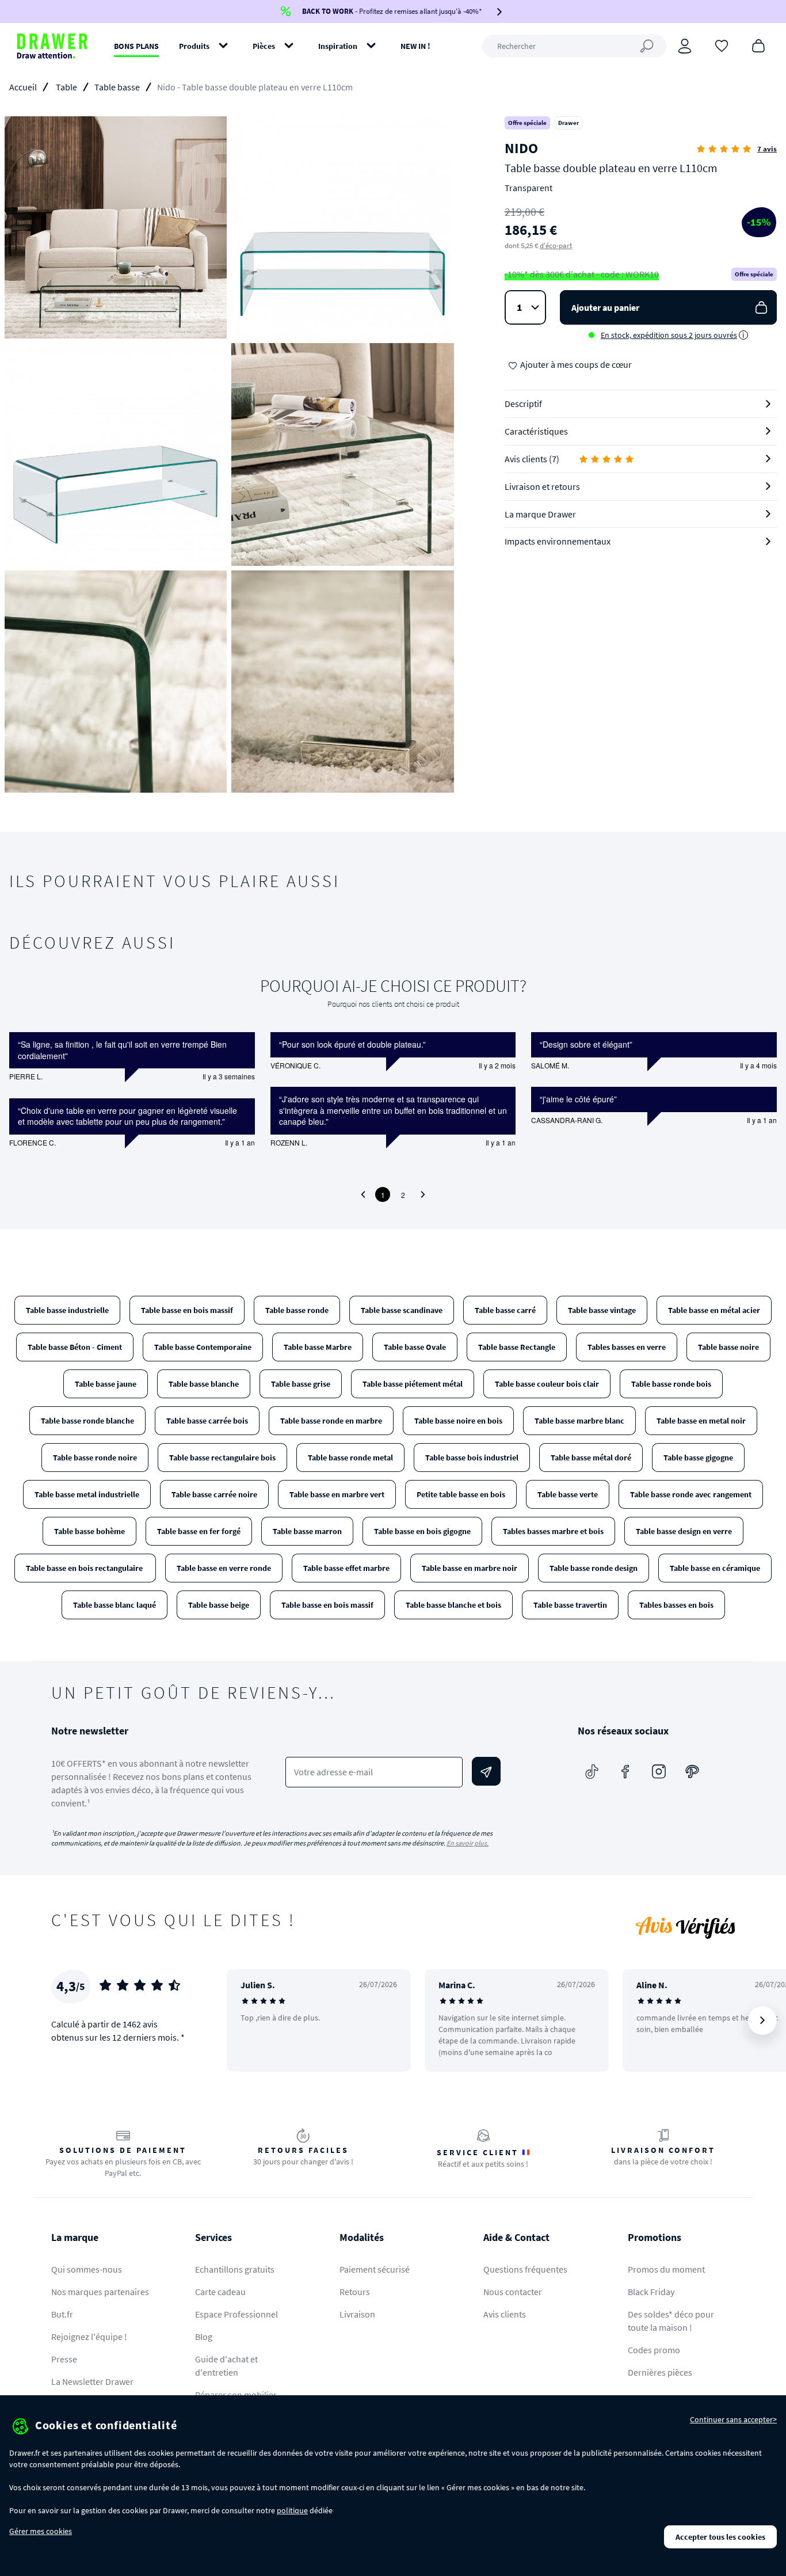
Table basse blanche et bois (453, 1605)
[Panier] (758, 45)
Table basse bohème (89, 1531)
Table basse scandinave (402, 1310)
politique (292, 2510)
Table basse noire (728, 1347)
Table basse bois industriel (472, 1458)
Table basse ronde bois (671, 1384)
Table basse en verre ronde (224, 1568)
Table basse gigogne (698, 1458)
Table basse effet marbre (346, 1568)
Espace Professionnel (236, 2314)
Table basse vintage (602, 1310)
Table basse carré (505, 1310)
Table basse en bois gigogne (422, 1531)
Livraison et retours (542, 486)
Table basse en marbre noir (470, 1568)
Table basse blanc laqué (115, 1605)
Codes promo (654, 2350)
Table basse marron (307, 1531)
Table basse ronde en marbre (331, 1421)
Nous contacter (513, 2292)
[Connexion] (685, 46)
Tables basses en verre (627, 1347)
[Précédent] (250, 2021)
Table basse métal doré (591, 1458)
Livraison (357, 2314)
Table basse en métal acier (714, 1310)
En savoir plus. (468, 1843)
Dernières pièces (660, 2372)
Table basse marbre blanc (579, 1421)
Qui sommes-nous (87, 2269)
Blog (204, 2337)
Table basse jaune (106, 1384)
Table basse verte (568, 1494)
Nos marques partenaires (100, 2292)
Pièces (264, 46)
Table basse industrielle (67, 1310)
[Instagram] (659, 1771)
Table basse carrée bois (207, 1421)
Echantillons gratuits (235, 2269)
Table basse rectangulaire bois (222, 1458)
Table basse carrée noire (214, 1494)
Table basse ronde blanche (87, 1421)
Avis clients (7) (532, 459)
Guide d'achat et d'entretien (226, 2366)
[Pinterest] (692, 1771)
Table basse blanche (204, 1384)
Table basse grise (301, 1384)
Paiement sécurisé (375, 2269)
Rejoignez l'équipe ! (89, 2337)
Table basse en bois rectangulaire (85, 1568)
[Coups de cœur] (722, 45)
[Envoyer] (486, 1771)
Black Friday (651, 2292)
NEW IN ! (415, 46)
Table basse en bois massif (187, 1310)
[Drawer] (52, 46)
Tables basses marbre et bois (553, 1531)
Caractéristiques (536, 431)
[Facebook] (625, 1771)
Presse (64, 2359)
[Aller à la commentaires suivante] (423, 1194)
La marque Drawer (540, 514)
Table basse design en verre (684, 1531)
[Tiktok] (592, 1771)
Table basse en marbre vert (337, 1494)
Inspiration (338, 46)
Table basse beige (219, 1605)
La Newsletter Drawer (92, 2381)
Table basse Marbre (318, 1347)
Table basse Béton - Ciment (75, 1347)
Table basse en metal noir (701, 1421)
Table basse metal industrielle (87, 1494)
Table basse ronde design (594, 1568)
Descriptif (523, 404)
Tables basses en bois (676, 1605)
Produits (194, 46)
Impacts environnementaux (558, 541)
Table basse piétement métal (413, 1384)
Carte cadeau (220, 2292)
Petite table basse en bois (461, 1494)
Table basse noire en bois (458, 1421)
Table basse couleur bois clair (547, 1384)
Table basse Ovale (415, 1347)
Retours (355, 2292)
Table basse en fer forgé (199, 1531)
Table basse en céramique (715, 1568)
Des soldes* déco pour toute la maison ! (671, 2321)
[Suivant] (762, 2021)
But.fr (62, 2314)
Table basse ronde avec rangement (691, 1494)
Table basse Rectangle (517, 1347)
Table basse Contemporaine (203, 1347)
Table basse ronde (297, 1310)
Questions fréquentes (525, 2269)
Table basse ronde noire (95, 1458)
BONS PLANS (136, 46)
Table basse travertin (570, 1605)
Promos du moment (666, 2269)
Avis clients (505, 2314)
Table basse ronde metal (350, 1458)
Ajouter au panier (605, 307)
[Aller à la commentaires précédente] (363, 1194)
